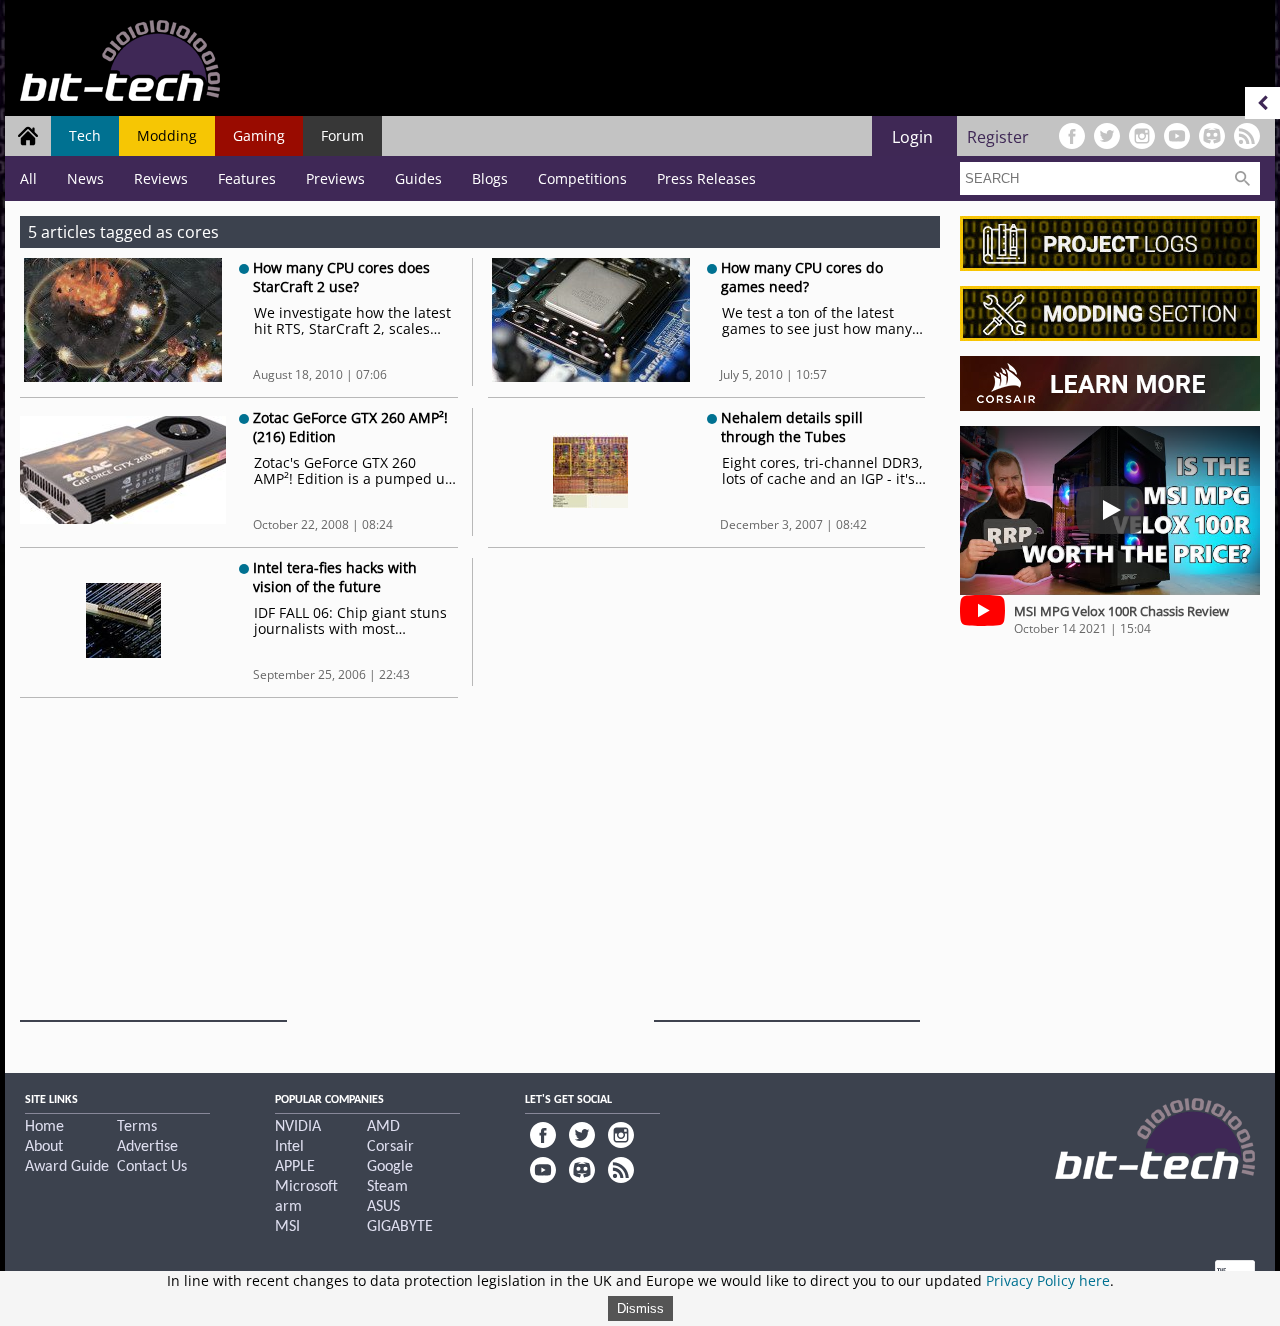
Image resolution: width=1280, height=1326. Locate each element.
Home (44, 1127)
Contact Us (152, 1167)
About (44, 1147)
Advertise (147, 1147)
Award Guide (67, 1167)
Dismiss (640, 1308)
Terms (137, 1127)
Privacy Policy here (1048, 1280)
